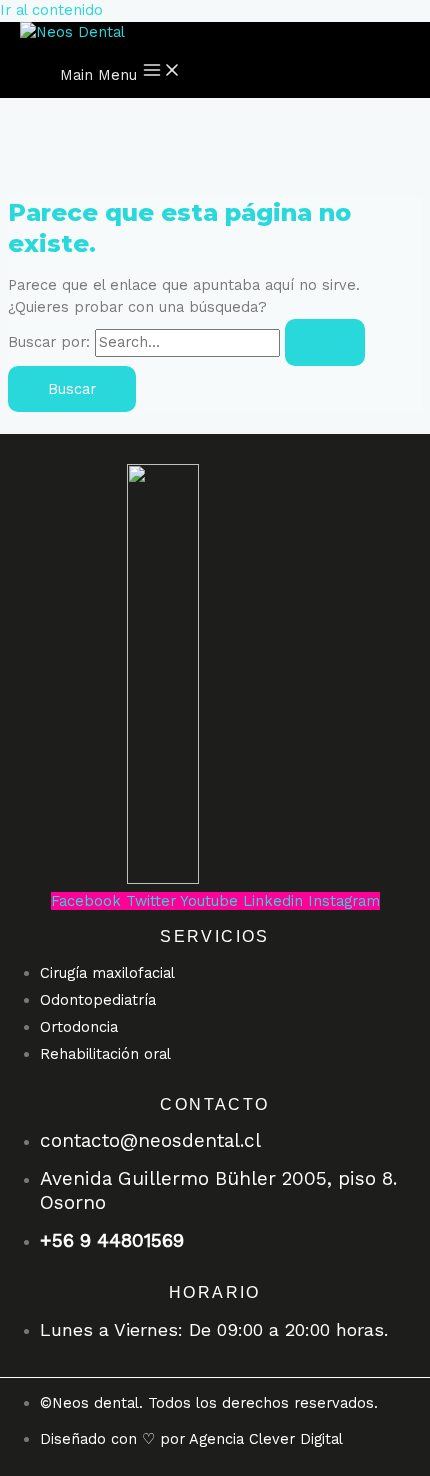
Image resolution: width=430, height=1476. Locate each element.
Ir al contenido (51, 10)
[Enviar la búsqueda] (325, 342)
